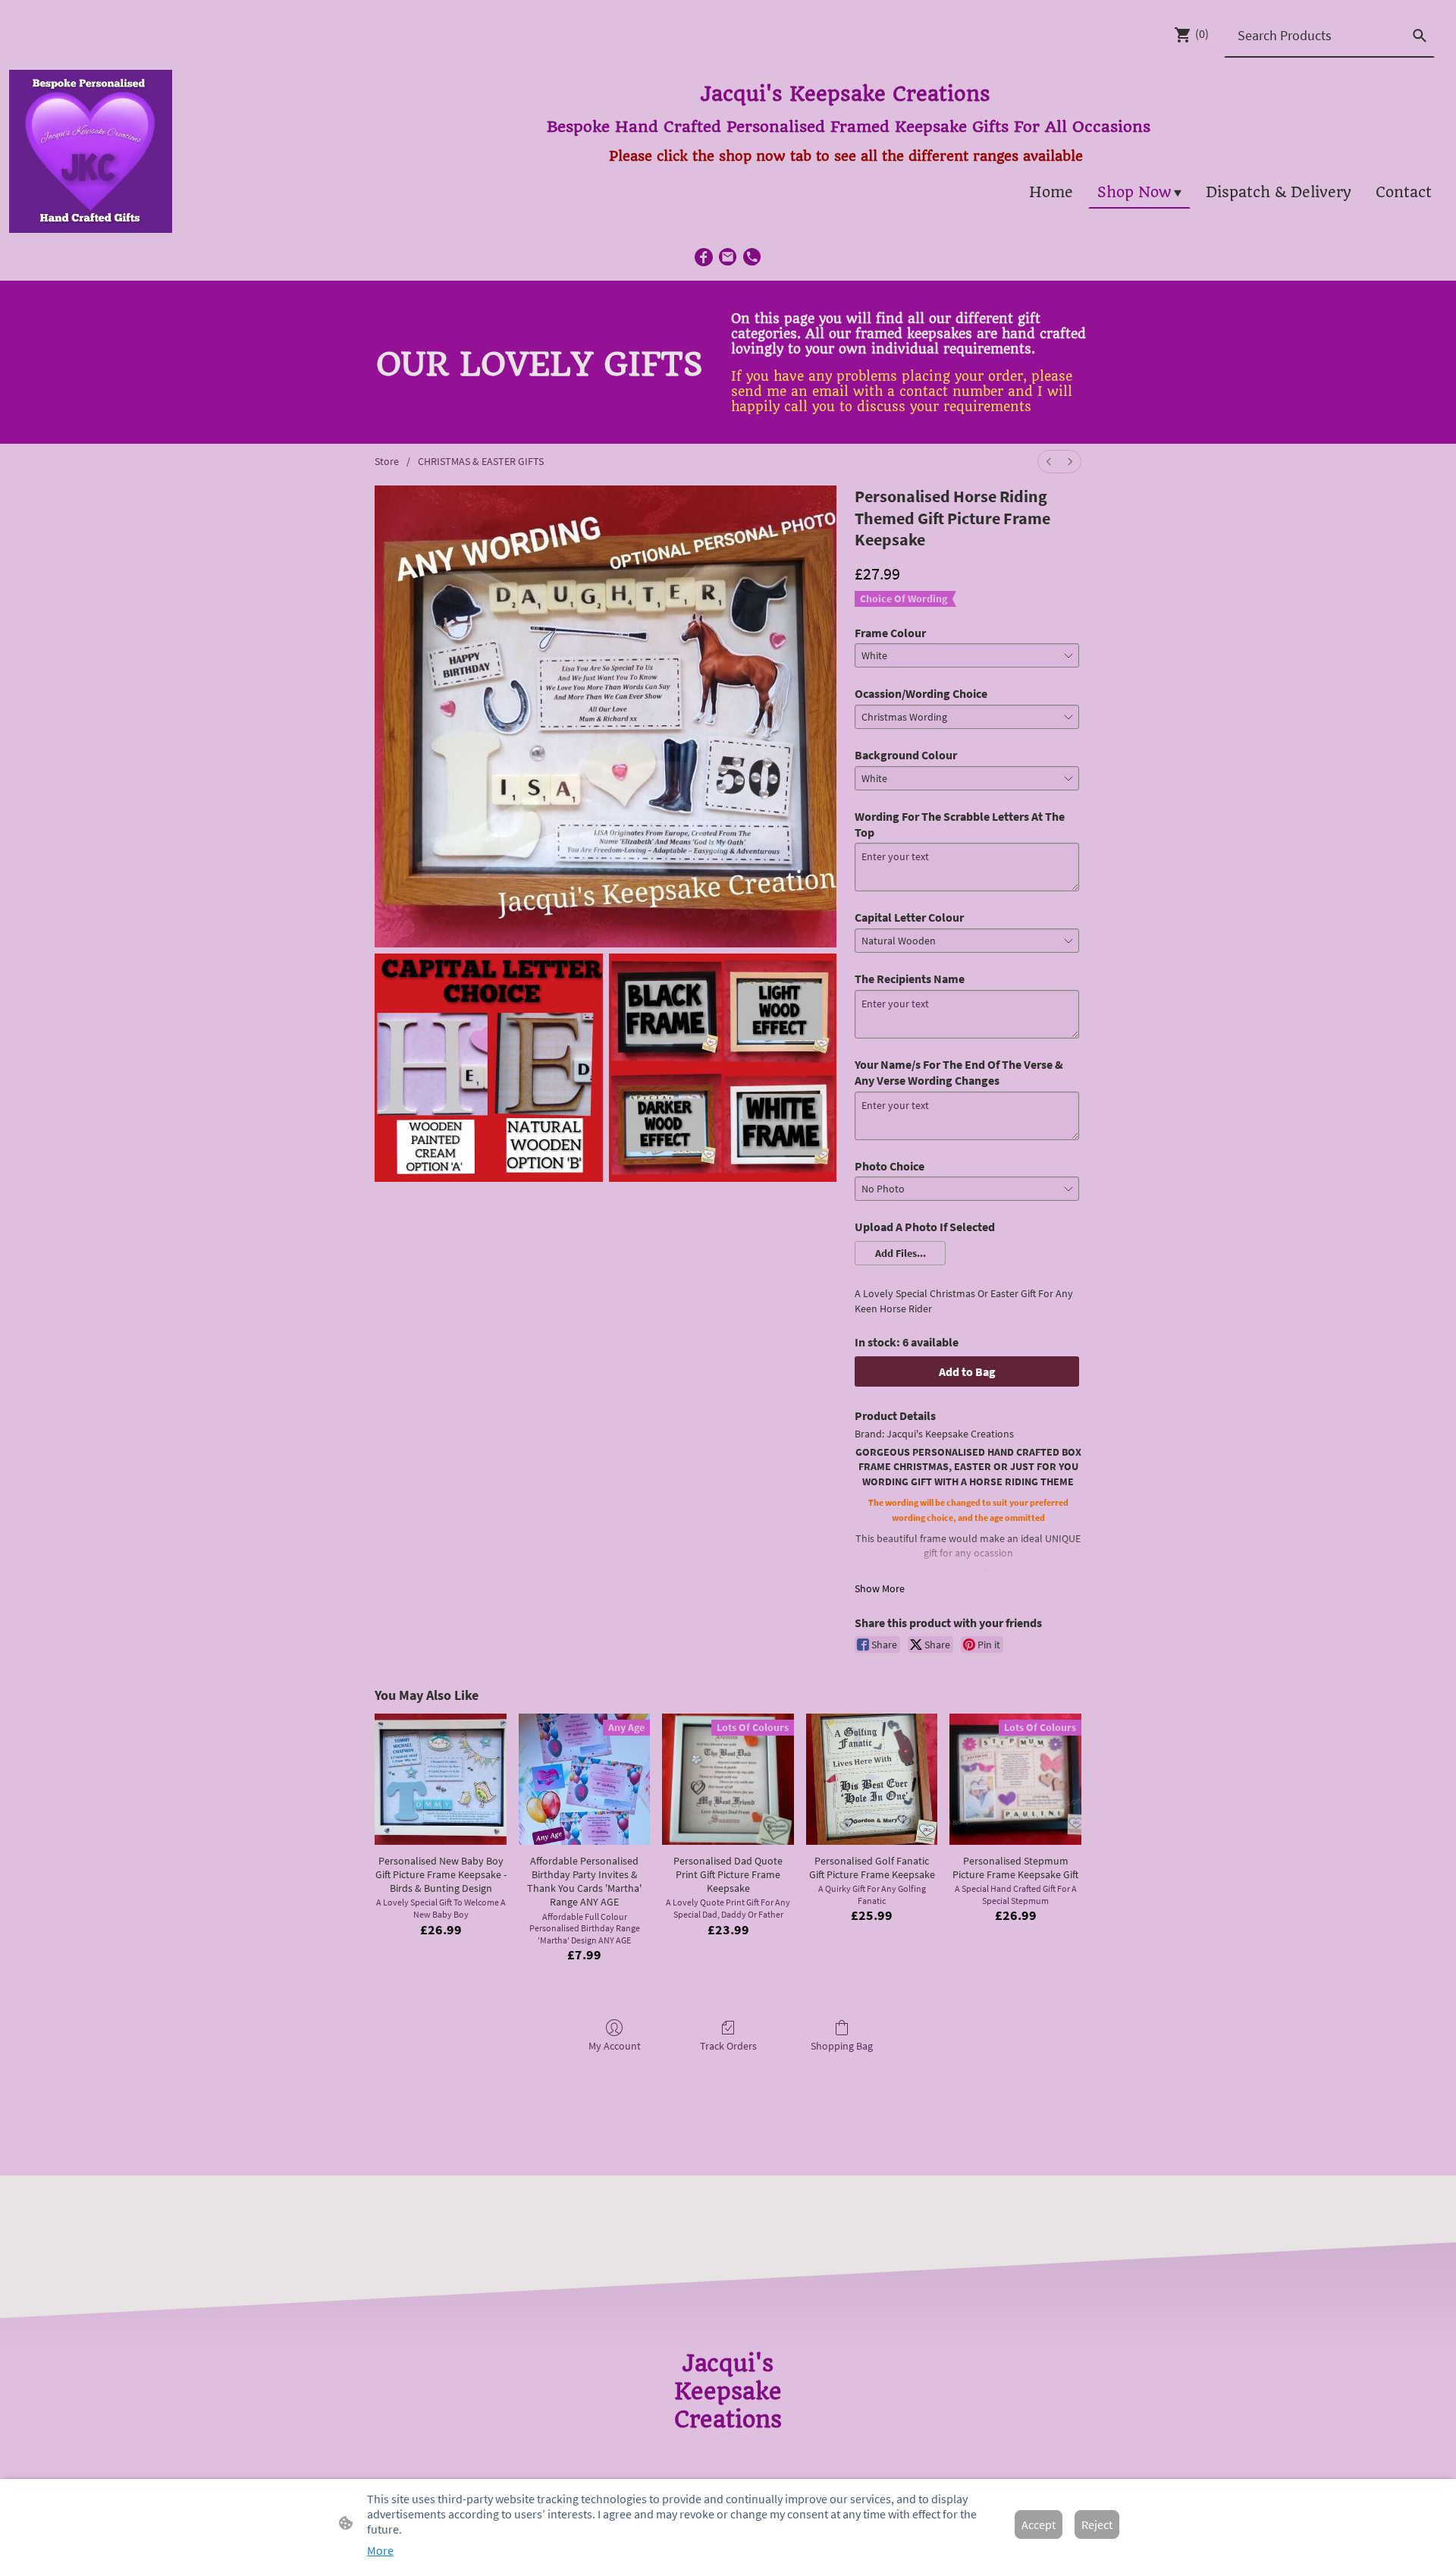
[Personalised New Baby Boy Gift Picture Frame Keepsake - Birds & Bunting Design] (441, 1780)
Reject (1097, 2524)
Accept (1039, 2524)
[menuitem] (1049, 462)
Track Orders (728, 2046)
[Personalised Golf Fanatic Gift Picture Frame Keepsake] (872, 1780)
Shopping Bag (842, 2046)
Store (387, 461)
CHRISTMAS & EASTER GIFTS (481, 461)
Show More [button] (880, 1588)
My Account (615, 2046)
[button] (900, 1253)
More (380, 2550)
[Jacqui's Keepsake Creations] (728, 2447)
